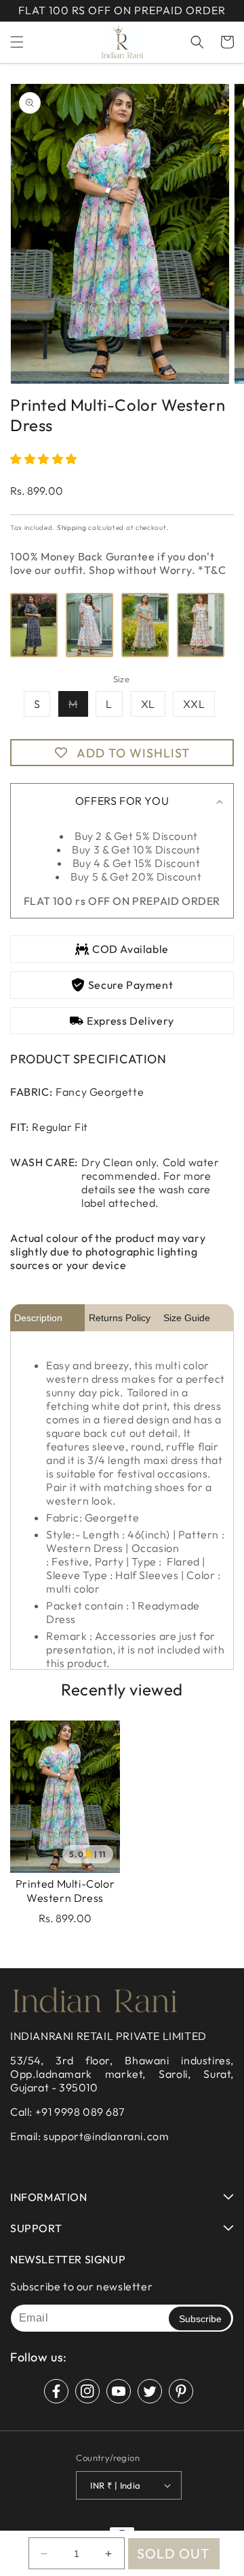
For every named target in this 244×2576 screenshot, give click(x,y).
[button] (17, 42)
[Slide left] (25, 239)
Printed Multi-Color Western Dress (65, 1891)
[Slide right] (219, 239)
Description (38, 1318)
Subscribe (200, 2319)
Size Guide (187, 1318)
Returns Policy (120, 1318)
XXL (194, 704)
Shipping (72, 528)
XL (148, 704)
